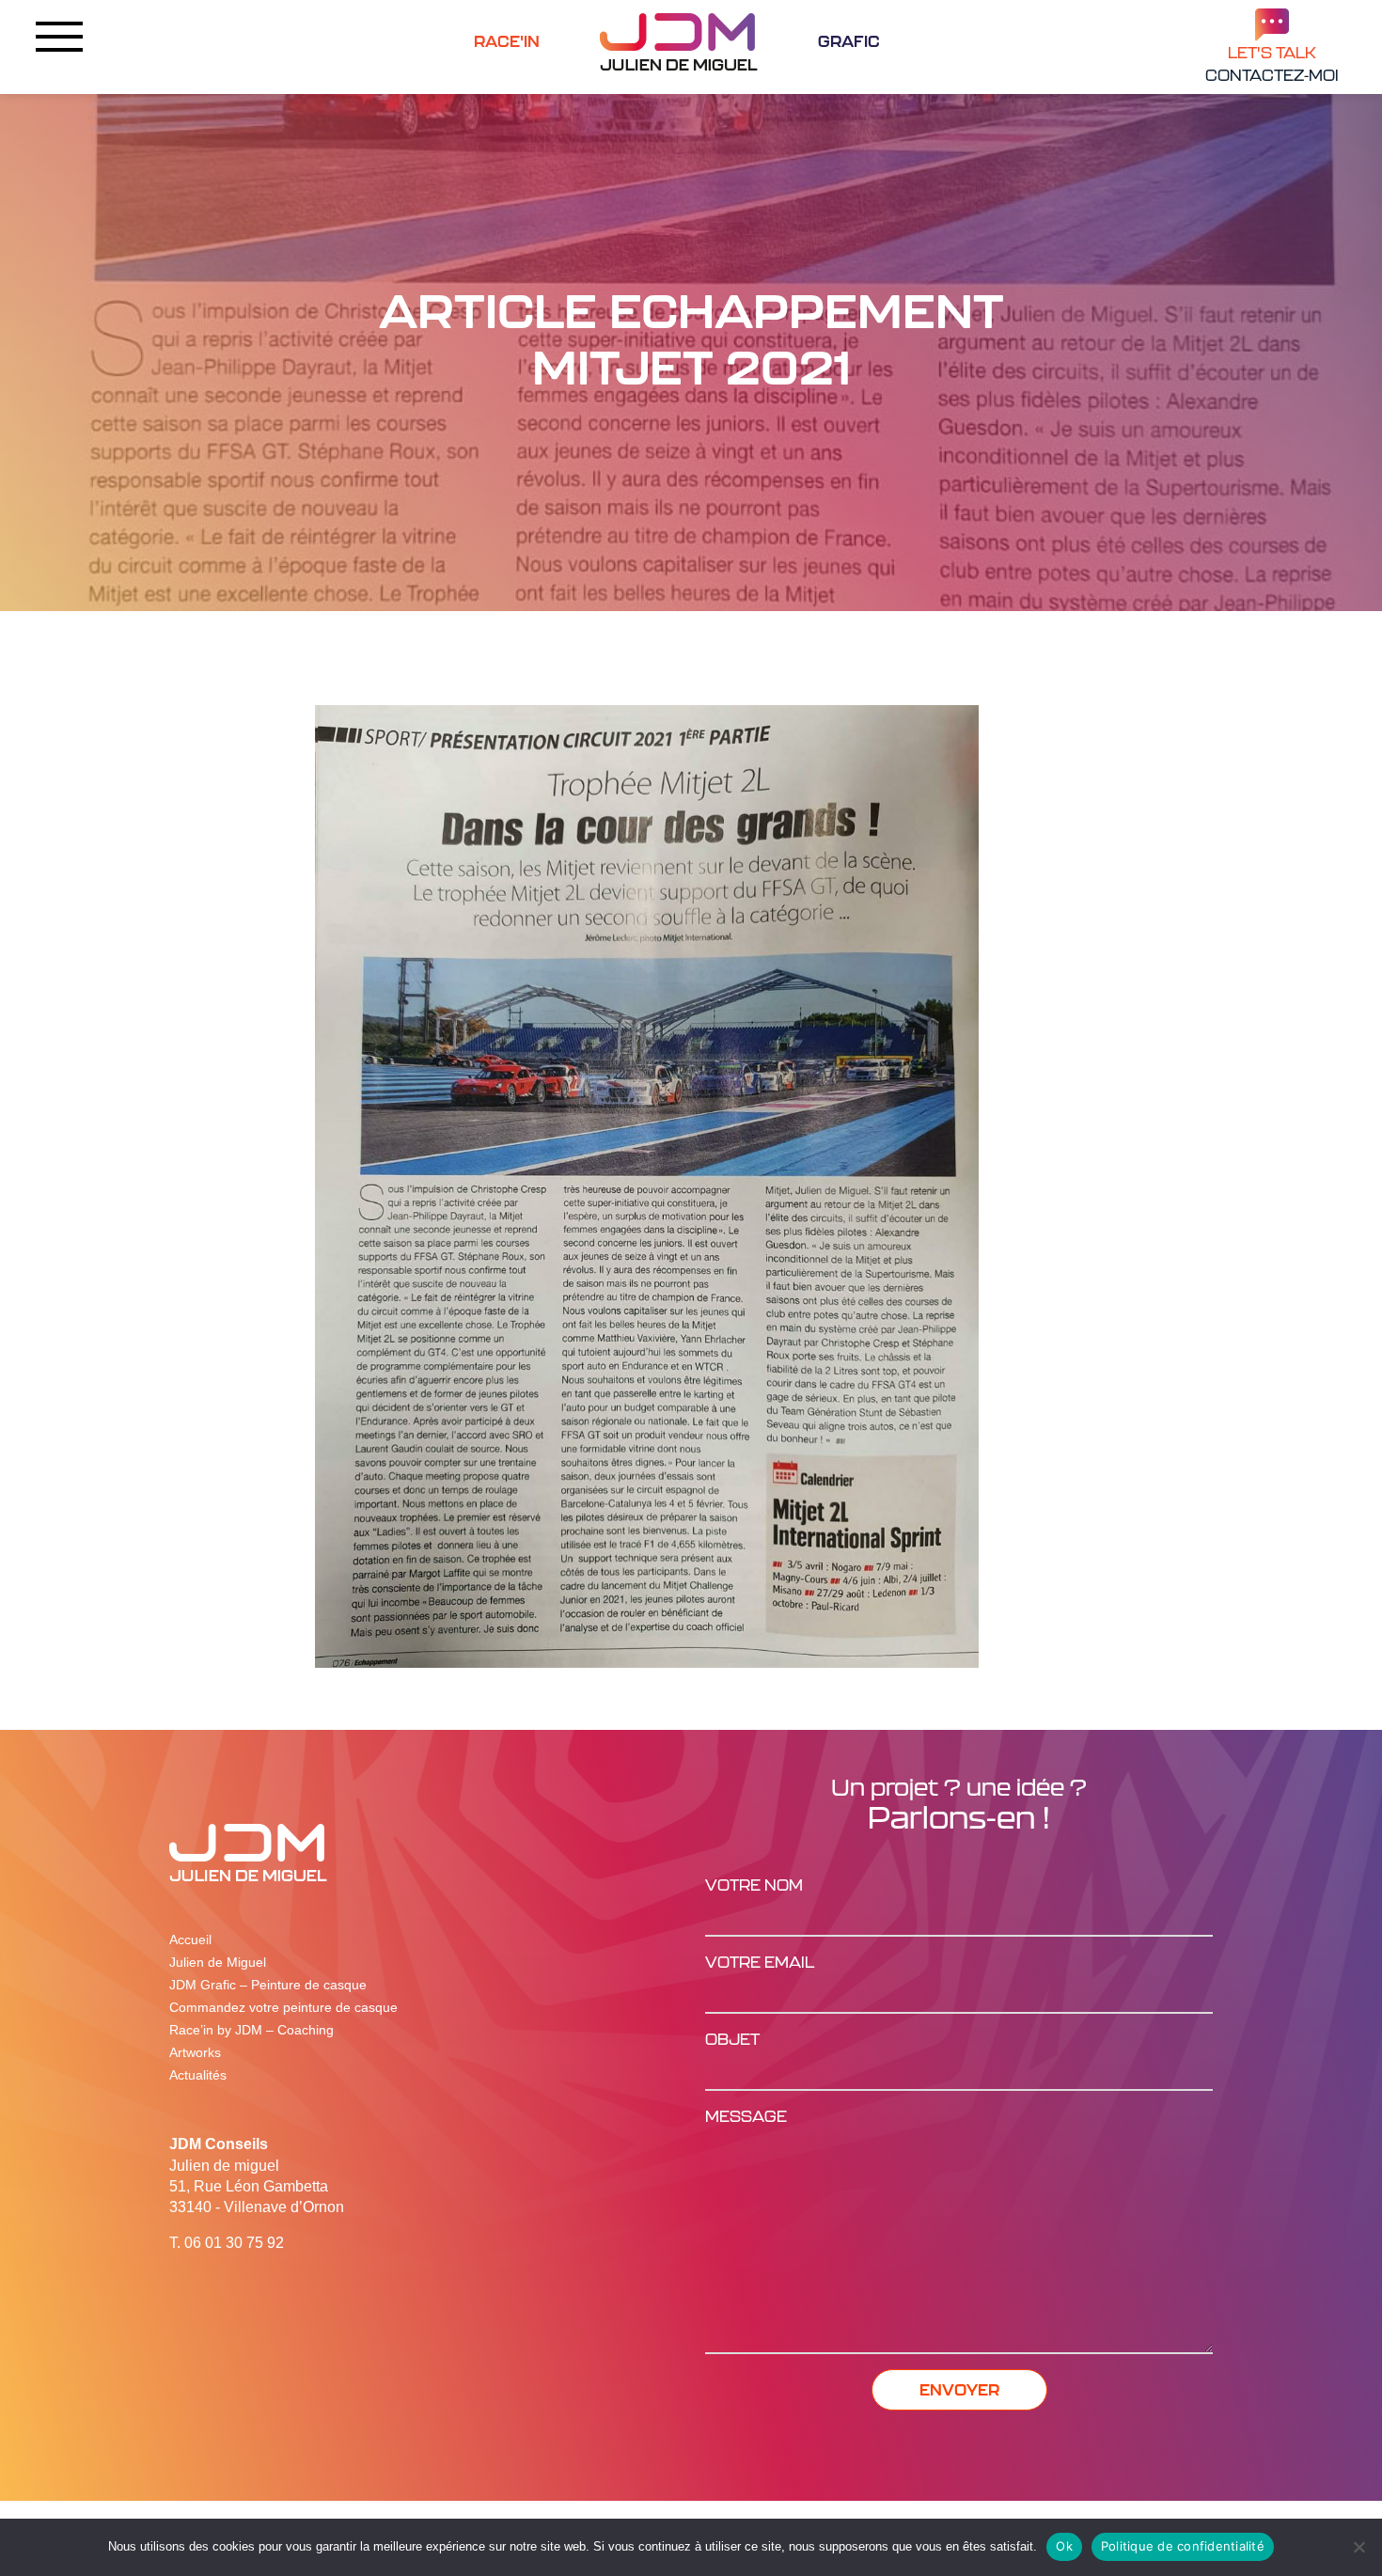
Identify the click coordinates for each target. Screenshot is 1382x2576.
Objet (732, 2039)
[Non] (1358, 2547)
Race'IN (507, 41)
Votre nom (754, 1885)
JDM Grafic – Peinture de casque (268, 1985)
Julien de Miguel (218, 1962)
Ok (1064, 2546)
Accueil (190, 1940)
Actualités (198, 2075)
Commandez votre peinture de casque (283, 2007)
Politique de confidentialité (1183, 2546)
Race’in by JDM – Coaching (251, 2030)
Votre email (760, 1962)
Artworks (195, 2052)
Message (746, 2116)
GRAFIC (849, 41)
